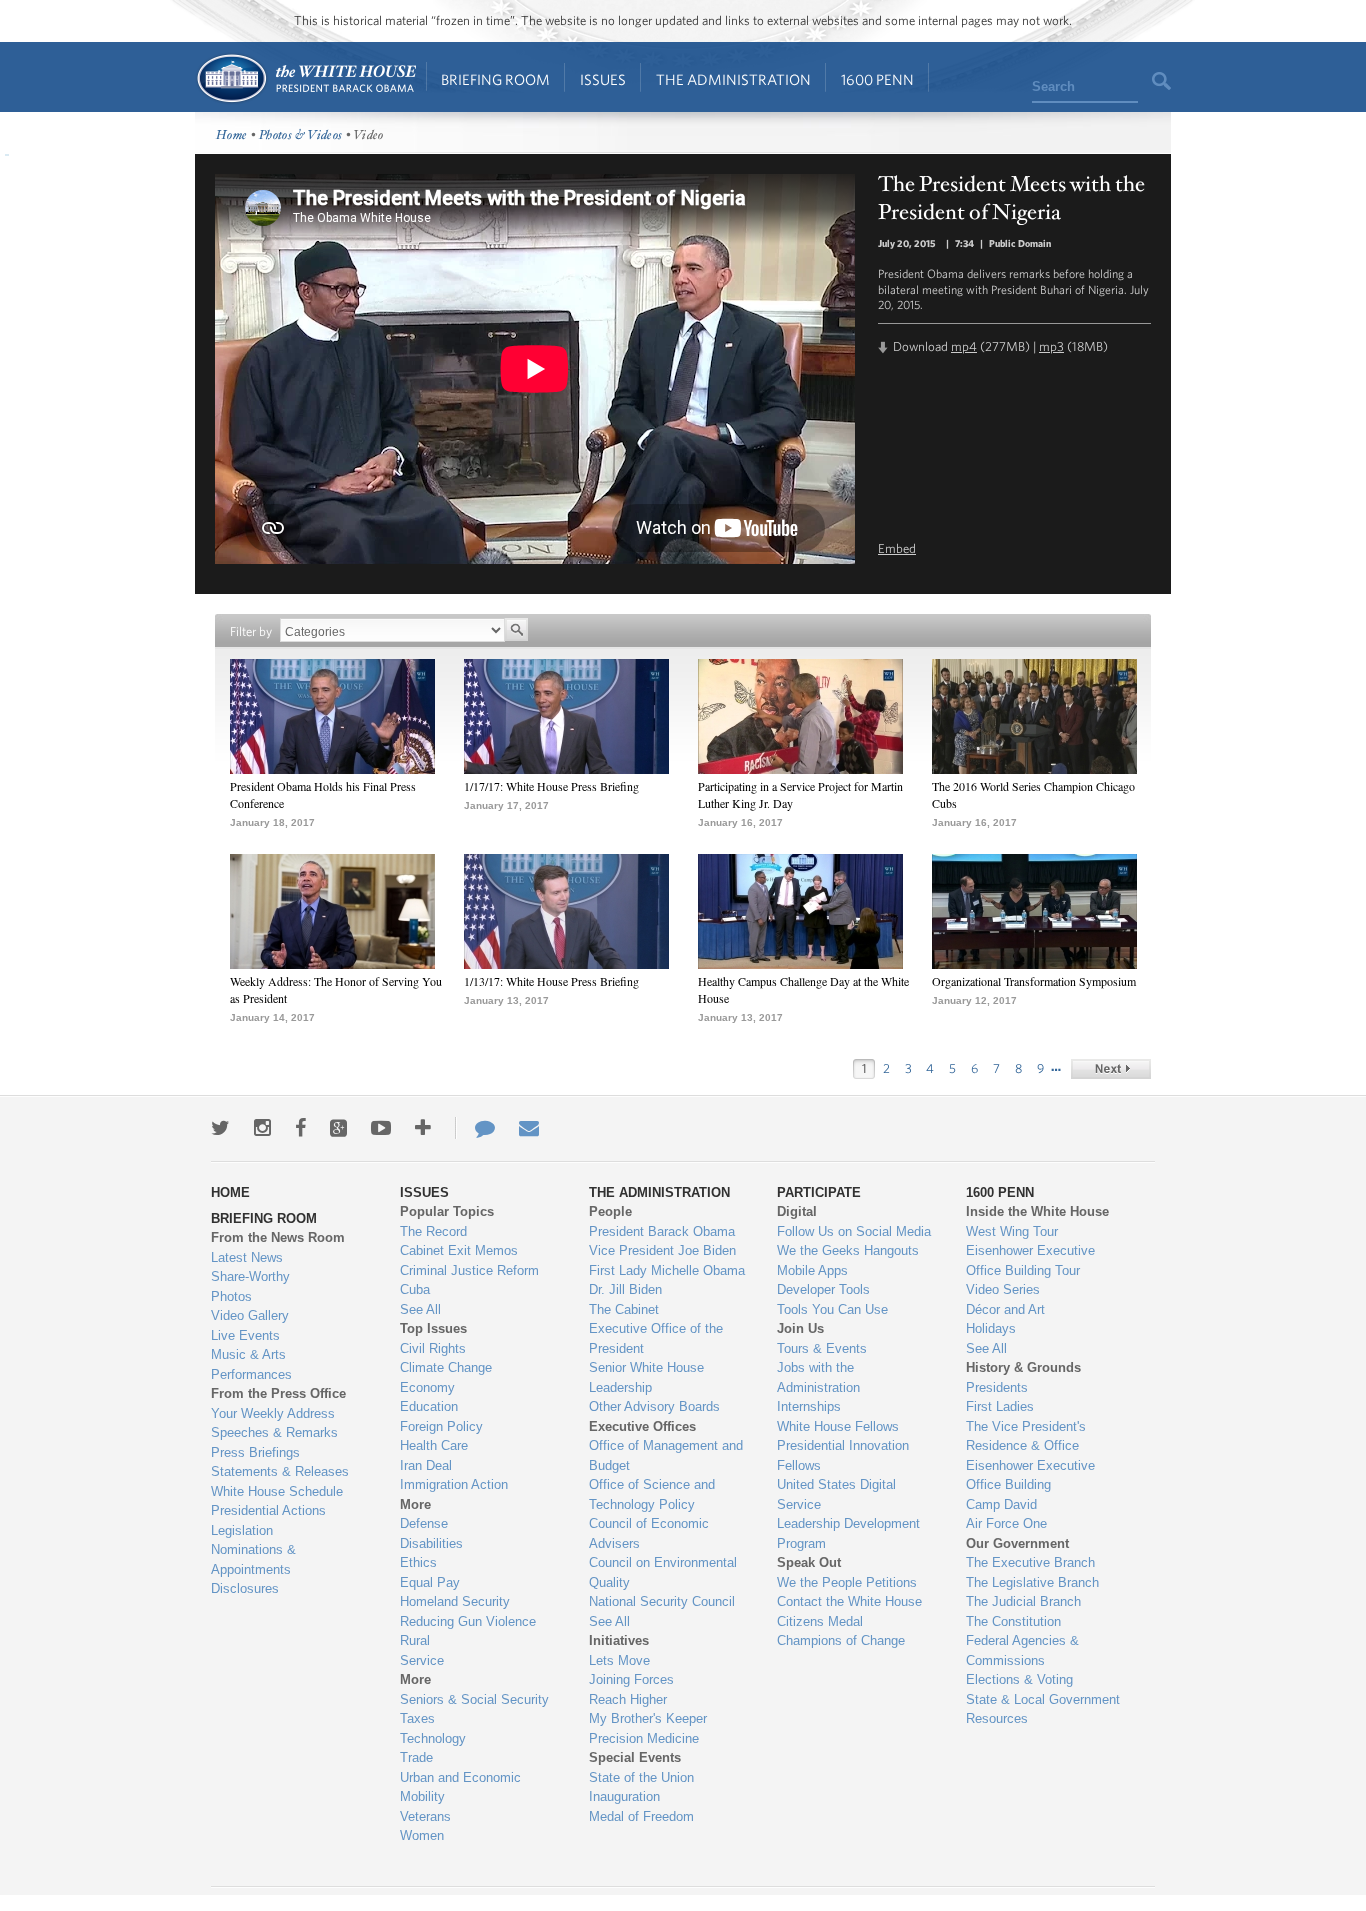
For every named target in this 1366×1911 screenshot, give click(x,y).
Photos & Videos (301, 135)
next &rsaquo (1111, 1069)
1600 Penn (877, 79)
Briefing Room (495, 79)
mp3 (1051, 346)
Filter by (251, 631)
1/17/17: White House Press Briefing (551, 786)
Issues (603, 79)
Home (305, 78)
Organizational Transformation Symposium (1034, 981)
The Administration (733, 79)
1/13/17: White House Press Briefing (551, 981)
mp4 (964, 346)
